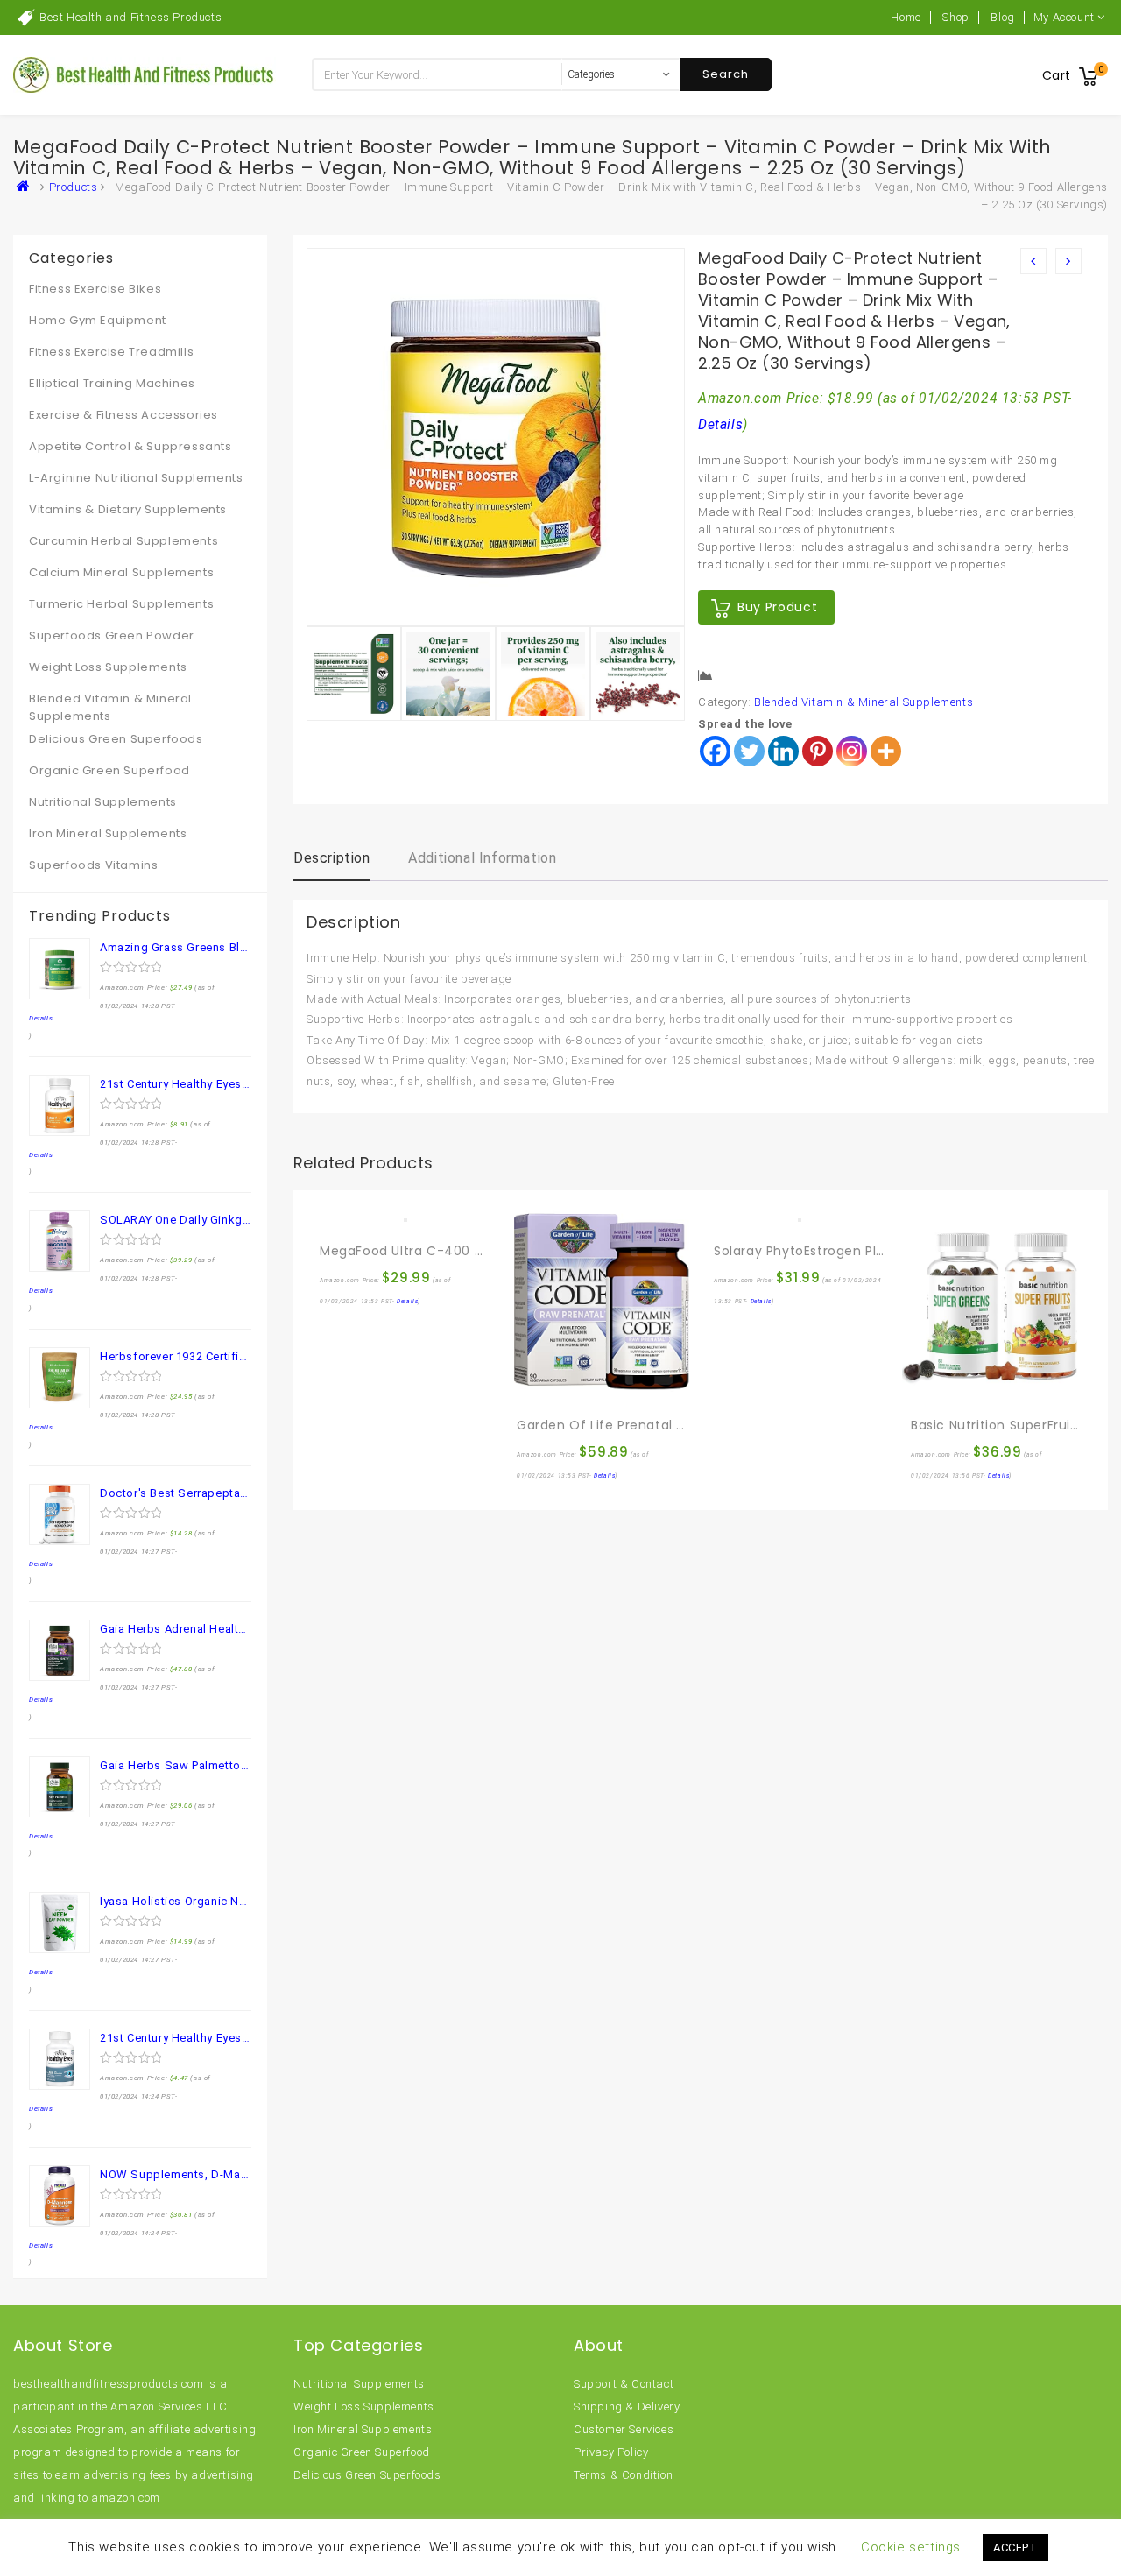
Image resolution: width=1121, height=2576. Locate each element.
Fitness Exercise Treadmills (111, 352)
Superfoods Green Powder (112, 635)
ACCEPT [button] (1015, 2548)
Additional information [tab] (482, 858)
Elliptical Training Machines (112, 383)
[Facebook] (715, 751)
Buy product (777, 607)
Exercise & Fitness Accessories (123, 415)
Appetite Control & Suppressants (130, 446)
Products (74, 187)
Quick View (371, 1213)
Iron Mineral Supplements (108, 833)
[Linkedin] (783, 751)
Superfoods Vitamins (93, 865)
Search (726, 74)
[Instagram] (852, 751)
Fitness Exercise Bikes (95, 289)
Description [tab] (332, 858)
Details (720, 425)
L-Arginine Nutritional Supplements (136, 478)
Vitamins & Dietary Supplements (128, 509)
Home (906, 17)
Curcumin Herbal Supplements (123, 541)
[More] (886, 751)
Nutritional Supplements (103, 802)
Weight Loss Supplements (108, 667)
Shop (955, 17)
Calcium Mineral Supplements (121, 572)
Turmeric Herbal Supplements (121, 604)
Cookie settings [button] (911, 2547)
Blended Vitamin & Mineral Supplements (864, 702)
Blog (1002, 17)
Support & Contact (624, 2384)
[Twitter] (749, 751)
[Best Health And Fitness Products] (27, 187)
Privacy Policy (611, 2452)
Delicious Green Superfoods (116, 739)
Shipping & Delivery (627, 2407)
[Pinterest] (818, 751)
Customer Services (624, 2429)
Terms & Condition (623, 2475)
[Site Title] (145, 74)
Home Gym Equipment (98, 320)
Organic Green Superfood (109, 770)
